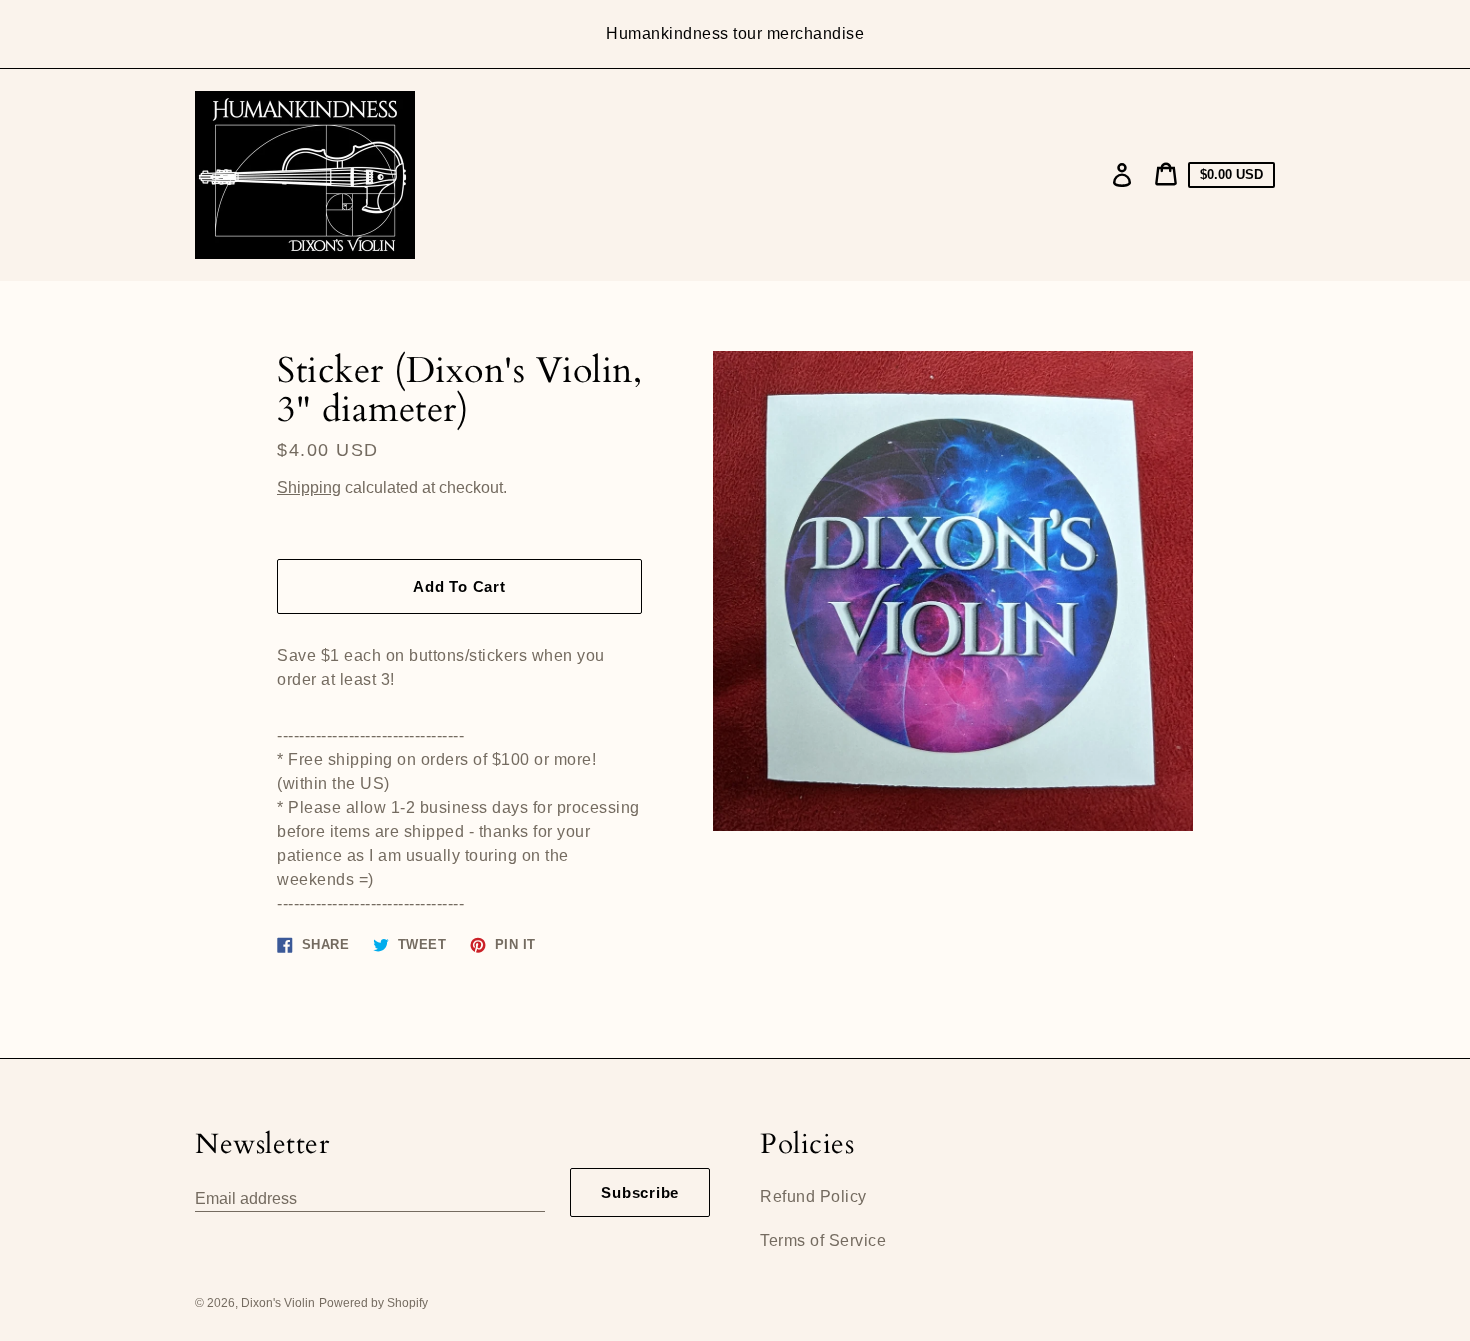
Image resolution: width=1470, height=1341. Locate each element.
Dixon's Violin (278, 1303)
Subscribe (640, 1192)
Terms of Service (823, 1240)
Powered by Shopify (373, 1303)
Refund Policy (813, 1196)
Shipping (309, 487)
